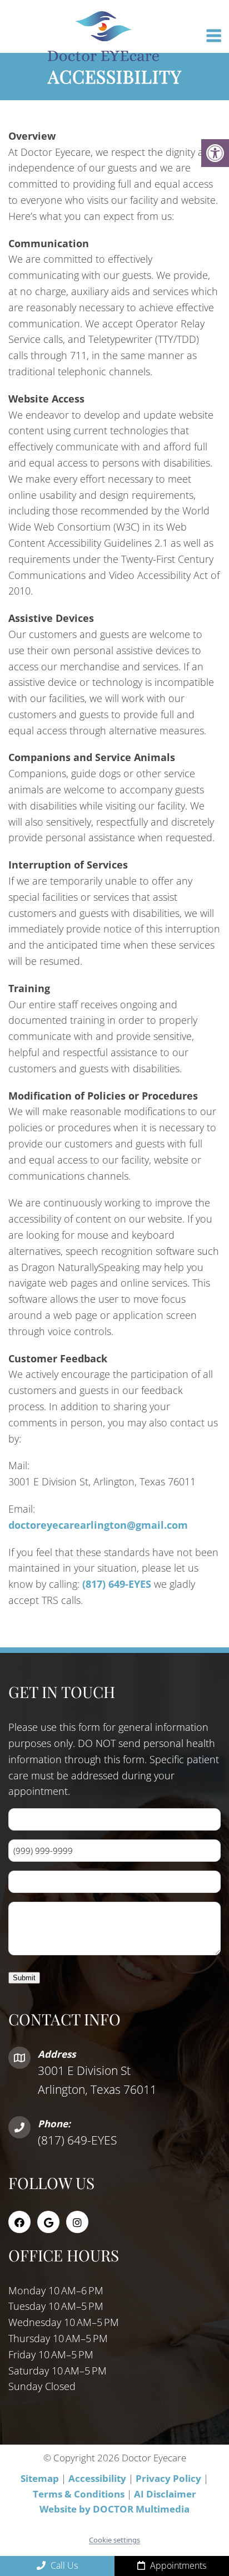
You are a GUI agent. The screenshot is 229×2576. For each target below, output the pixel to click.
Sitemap (40, 2478)
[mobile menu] (214, 36)
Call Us (63, 2565)
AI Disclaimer (165, 2493)
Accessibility (97, 2478)
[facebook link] (19, 2221)
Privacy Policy (170, 2478)
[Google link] (48, 2221)
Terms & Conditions (80, 2493)
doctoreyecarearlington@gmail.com (98, 1525)
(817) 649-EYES (117, 1584)
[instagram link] (77, 2221)
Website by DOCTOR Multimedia (114, 2509)
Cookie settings (114, 2540)
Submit (24, 1978)
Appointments (177, 2565)
